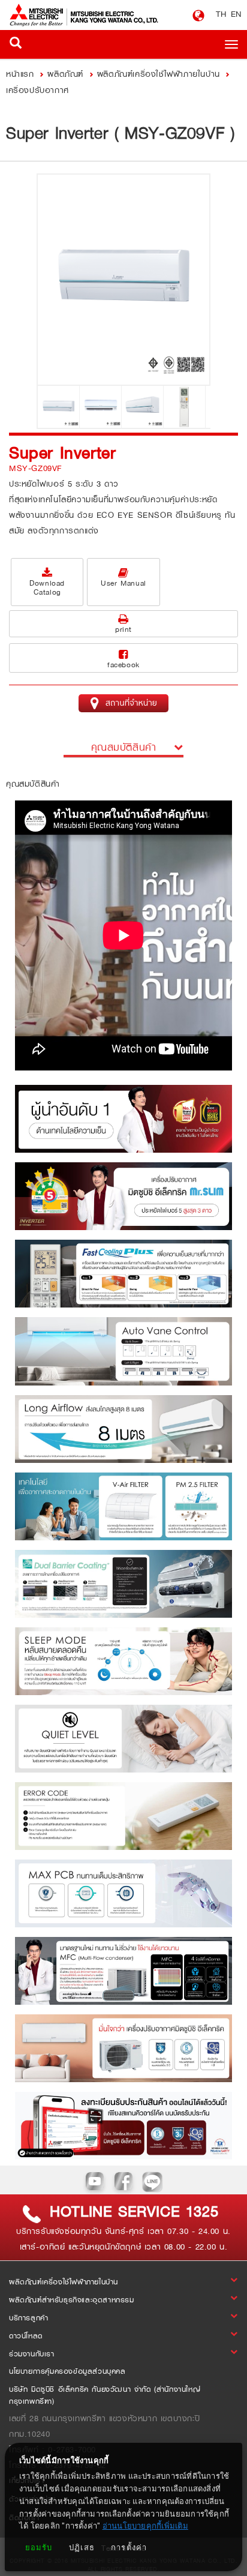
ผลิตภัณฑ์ (65, 74)
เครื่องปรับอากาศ (37, 90)
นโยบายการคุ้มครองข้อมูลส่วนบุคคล (67, 2371)
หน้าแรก (22, 74)
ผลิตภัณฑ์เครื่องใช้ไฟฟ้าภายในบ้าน (159, 74)
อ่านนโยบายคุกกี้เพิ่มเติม (145, 2526)
